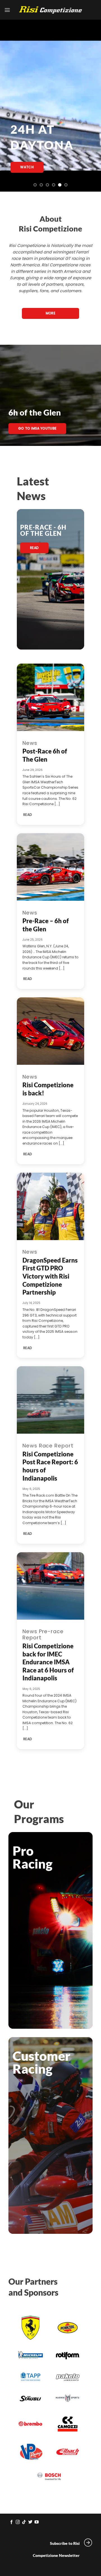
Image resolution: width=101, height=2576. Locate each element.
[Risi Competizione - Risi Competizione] (50, 10)
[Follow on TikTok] (24, 2522)
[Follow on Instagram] (18, 2522)
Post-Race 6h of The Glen (45, 755)
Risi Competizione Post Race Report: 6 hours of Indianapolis (50, 1466)
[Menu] (7, 10)
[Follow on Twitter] (30, 2522)
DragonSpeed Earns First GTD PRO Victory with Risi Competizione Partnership (50, 1276)
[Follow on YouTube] (37, 2522)
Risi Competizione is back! (48, 1089)
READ (28, 815)
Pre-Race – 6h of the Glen (46, 925)
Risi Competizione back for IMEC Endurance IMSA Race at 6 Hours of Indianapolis (48, 1662)
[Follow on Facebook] (12, 2522)
